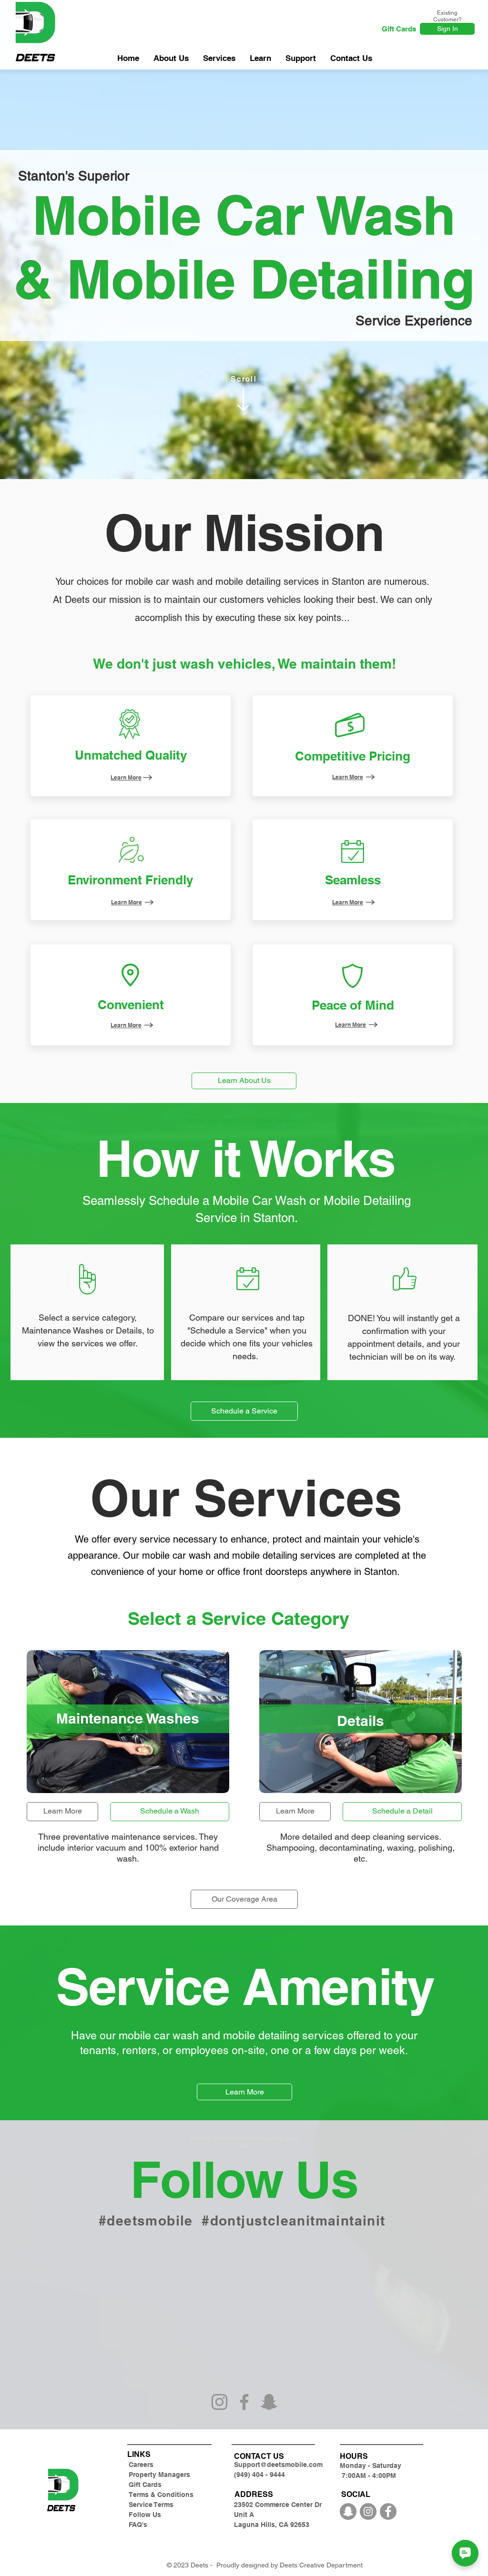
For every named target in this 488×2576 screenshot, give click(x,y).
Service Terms (151, 2505)
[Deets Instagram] (368, 2511)
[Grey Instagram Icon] (219, 2402)
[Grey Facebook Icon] (244, 2402)
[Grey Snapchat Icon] (269, 2402)
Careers (141, 2465)
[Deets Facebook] (388, 2511)
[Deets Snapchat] (348, 2511)
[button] (301, 58)
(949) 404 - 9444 (259, 2475)
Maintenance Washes (63, 1330)
